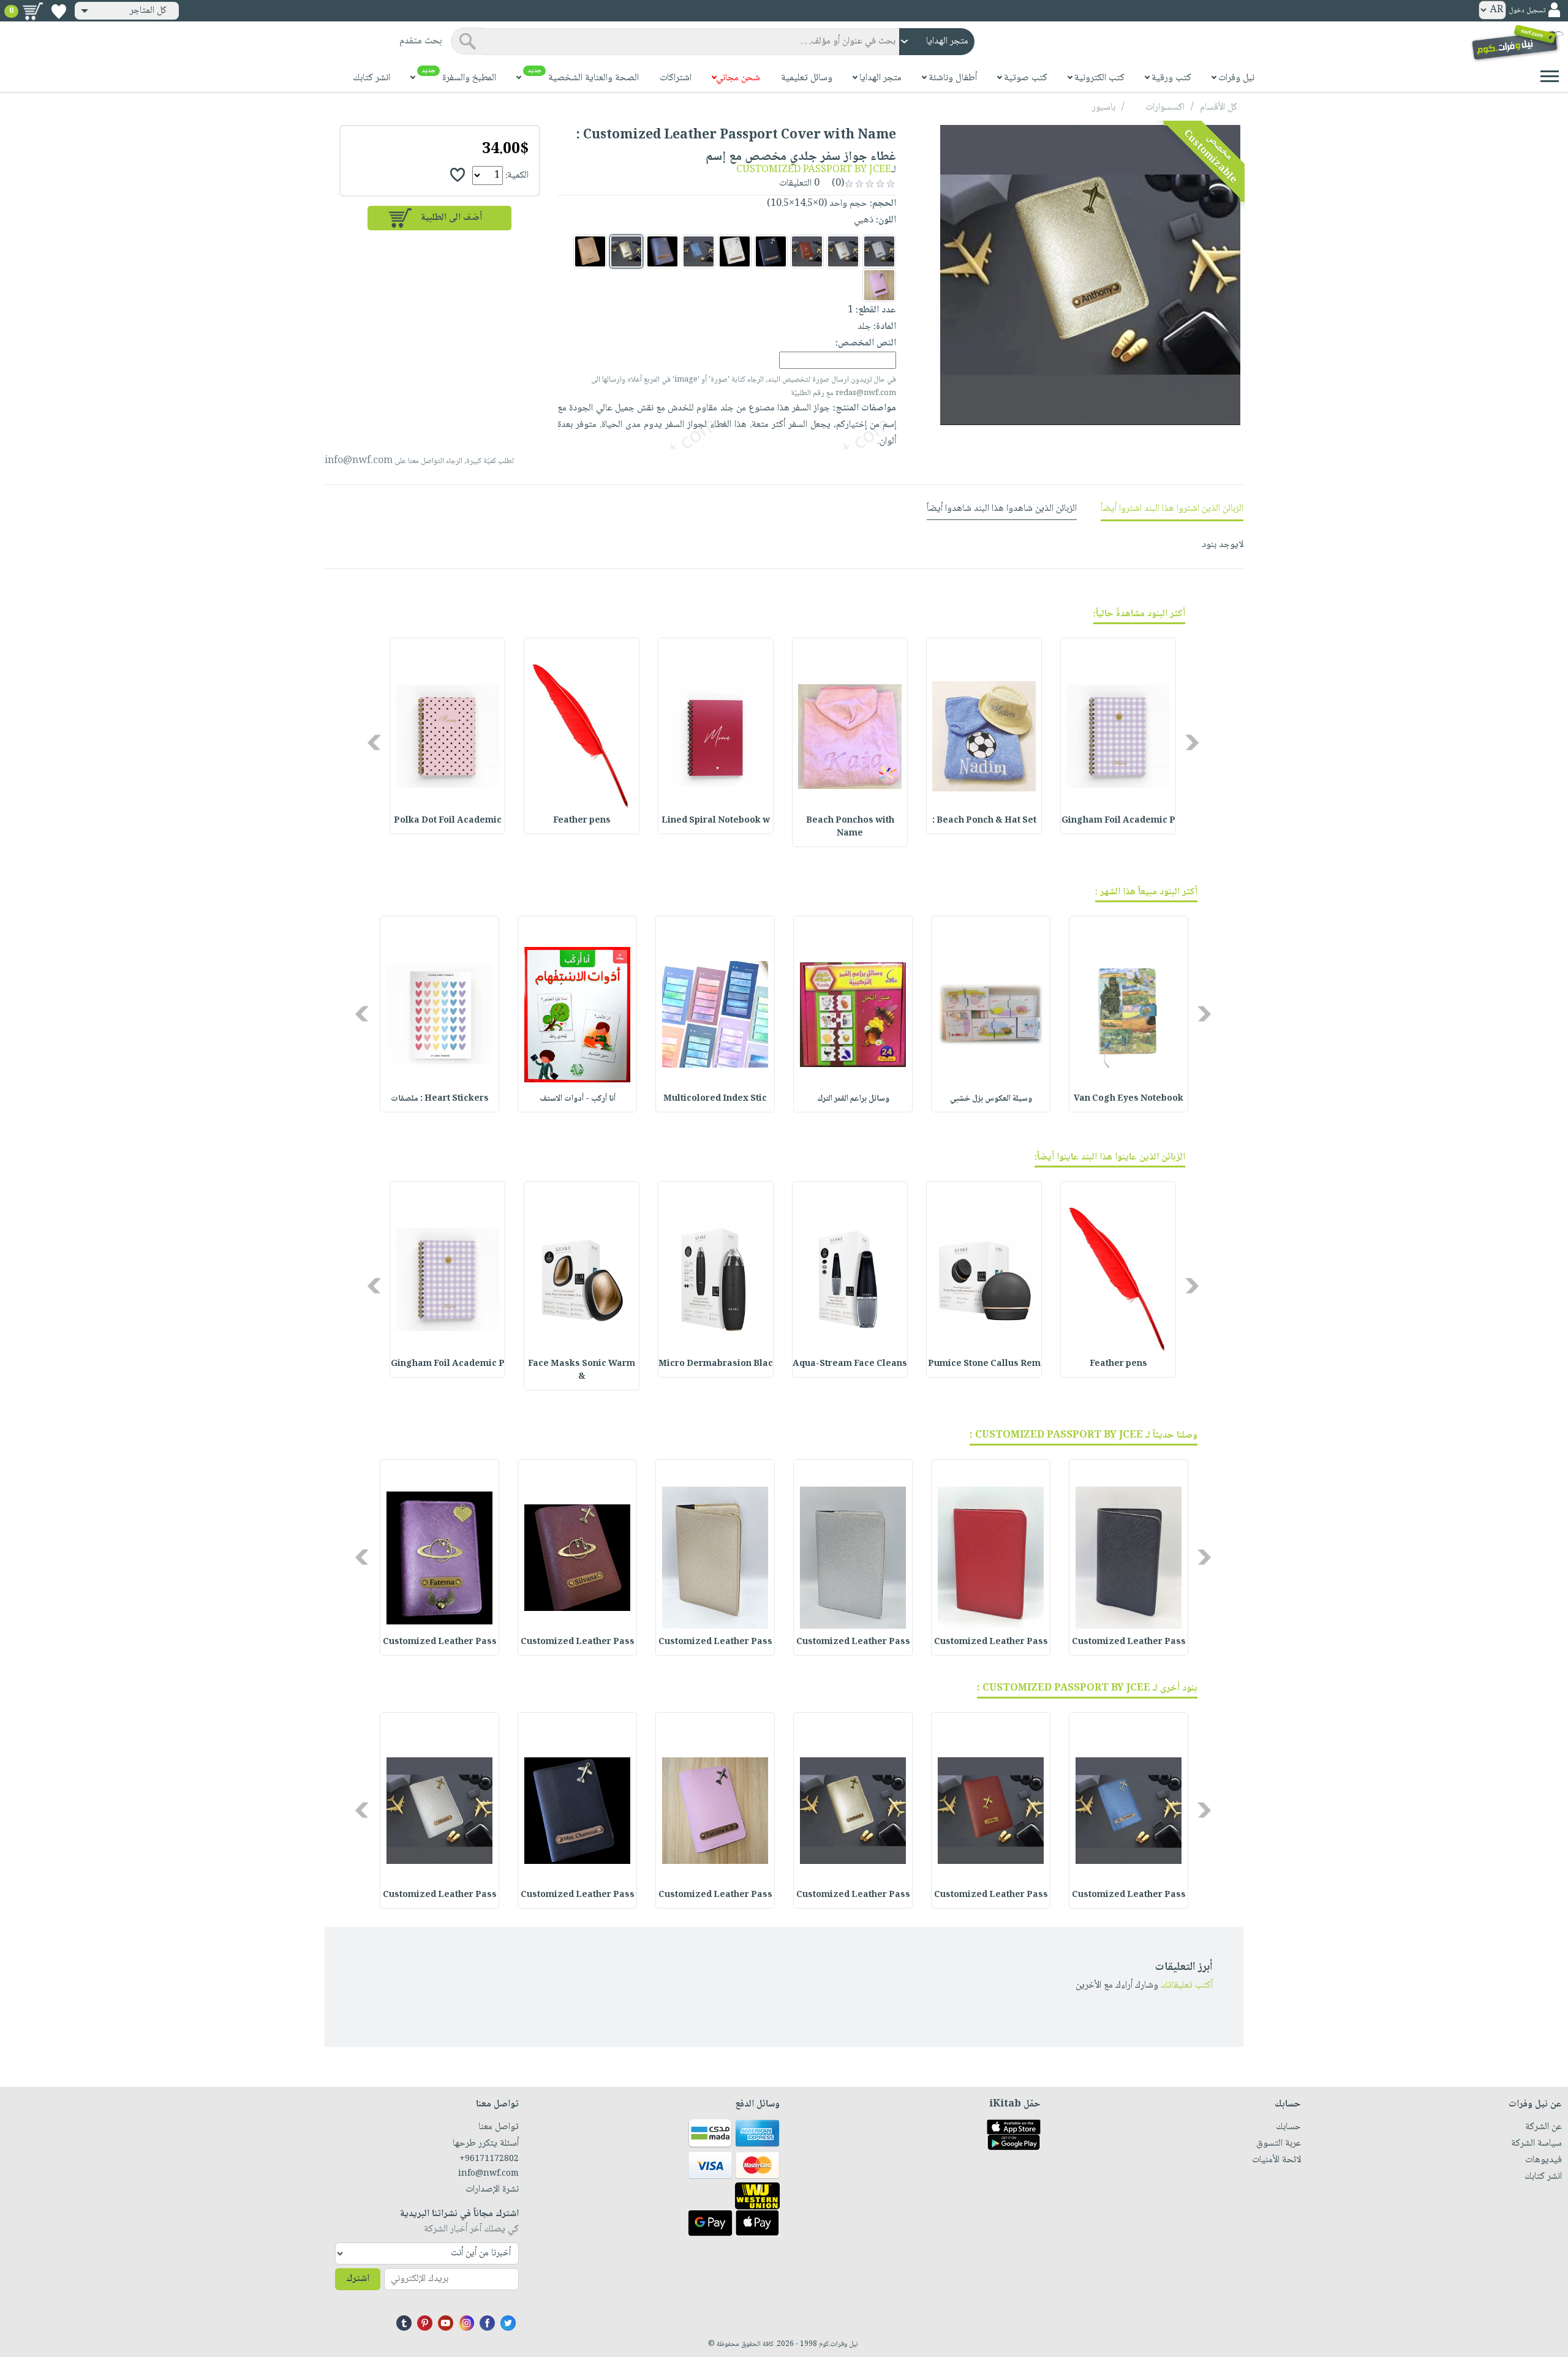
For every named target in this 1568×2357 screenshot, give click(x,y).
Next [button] (375, 742)
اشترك (358, 2279)
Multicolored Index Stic (715, 1099)
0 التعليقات (801, 183)
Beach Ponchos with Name (850, 827)
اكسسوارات (1165, 107)
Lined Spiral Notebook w (716, 821)
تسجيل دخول (1527, 11)
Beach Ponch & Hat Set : (984, 821)
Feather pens (582, 821)
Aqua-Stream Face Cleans (850, 1364)
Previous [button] (1193, 742)
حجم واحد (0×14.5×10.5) (817, 204)
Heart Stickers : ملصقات (440, 1099)
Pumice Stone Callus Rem (984, 1364)
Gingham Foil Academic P (1118, 821)
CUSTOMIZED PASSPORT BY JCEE (814, 170)
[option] (1118, 736)
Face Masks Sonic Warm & (582, 1371)
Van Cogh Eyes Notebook (1129, 1099)
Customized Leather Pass (1129, 1642)
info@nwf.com (359, 461)
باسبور (1104, 107)
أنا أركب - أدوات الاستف (578, 1099)
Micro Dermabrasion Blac (716, 1364)
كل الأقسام (1219, 107)
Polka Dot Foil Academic (448, 821)
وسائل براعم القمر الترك (853, 1099)
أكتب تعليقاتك (1187, 1986)
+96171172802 (489, 2159)
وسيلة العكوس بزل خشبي (991, 1099)
